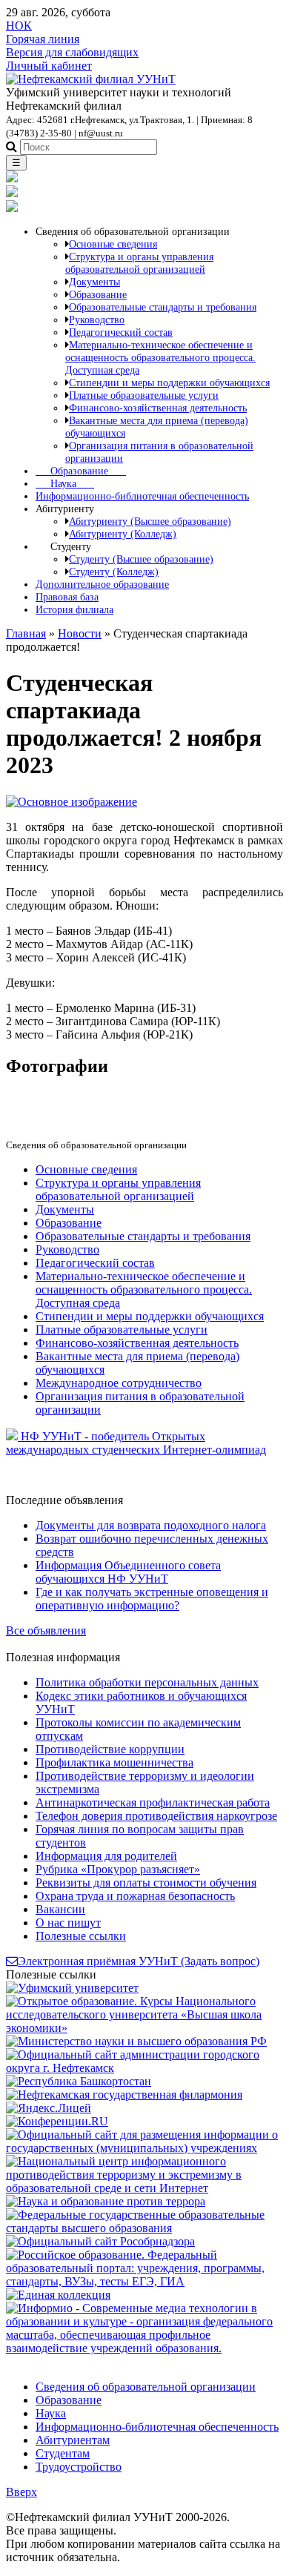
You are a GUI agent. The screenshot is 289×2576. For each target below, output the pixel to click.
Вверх (21, 2492)
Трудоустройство (79, 2467)
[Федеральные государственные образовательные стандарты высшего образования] (144, 2228)
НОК (19, 26)
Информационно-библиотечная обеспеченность (142, 496)
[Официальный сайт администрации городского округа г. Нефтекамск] (144, 2068)
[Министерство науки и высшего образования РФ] (136, 2041)
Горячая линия (43, 39)
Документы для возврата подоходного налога (151, 1525)
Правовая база (67, 597)
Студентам (63, 2453)
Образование (81, 471)
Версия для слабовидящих (72, 52)
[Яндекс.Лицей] (49, 2108)
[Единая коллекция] (58, 2295)
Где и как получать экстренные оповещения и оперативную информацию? (152, 1599)
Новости (80, 633)
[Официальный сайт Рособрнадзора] (100, 2241)
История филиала (74, 609)
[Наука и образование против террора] (106, 2201)
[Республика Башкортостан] (79, 2081)
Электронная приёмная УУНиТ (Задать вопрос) (139, 1961)
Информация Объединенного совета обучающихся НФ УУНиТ (128, 1572)
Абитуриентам (73, 2440)
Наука (65, 483)
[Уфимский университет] (72, 1988)
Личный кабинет (49, 66)
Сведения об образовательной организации (146, 2387)
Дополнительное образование (102, 584)
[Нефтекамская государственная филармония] (124, 2095)
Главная (26, 633)
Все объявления (46, 1630)
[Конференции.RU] (57, 2121)
